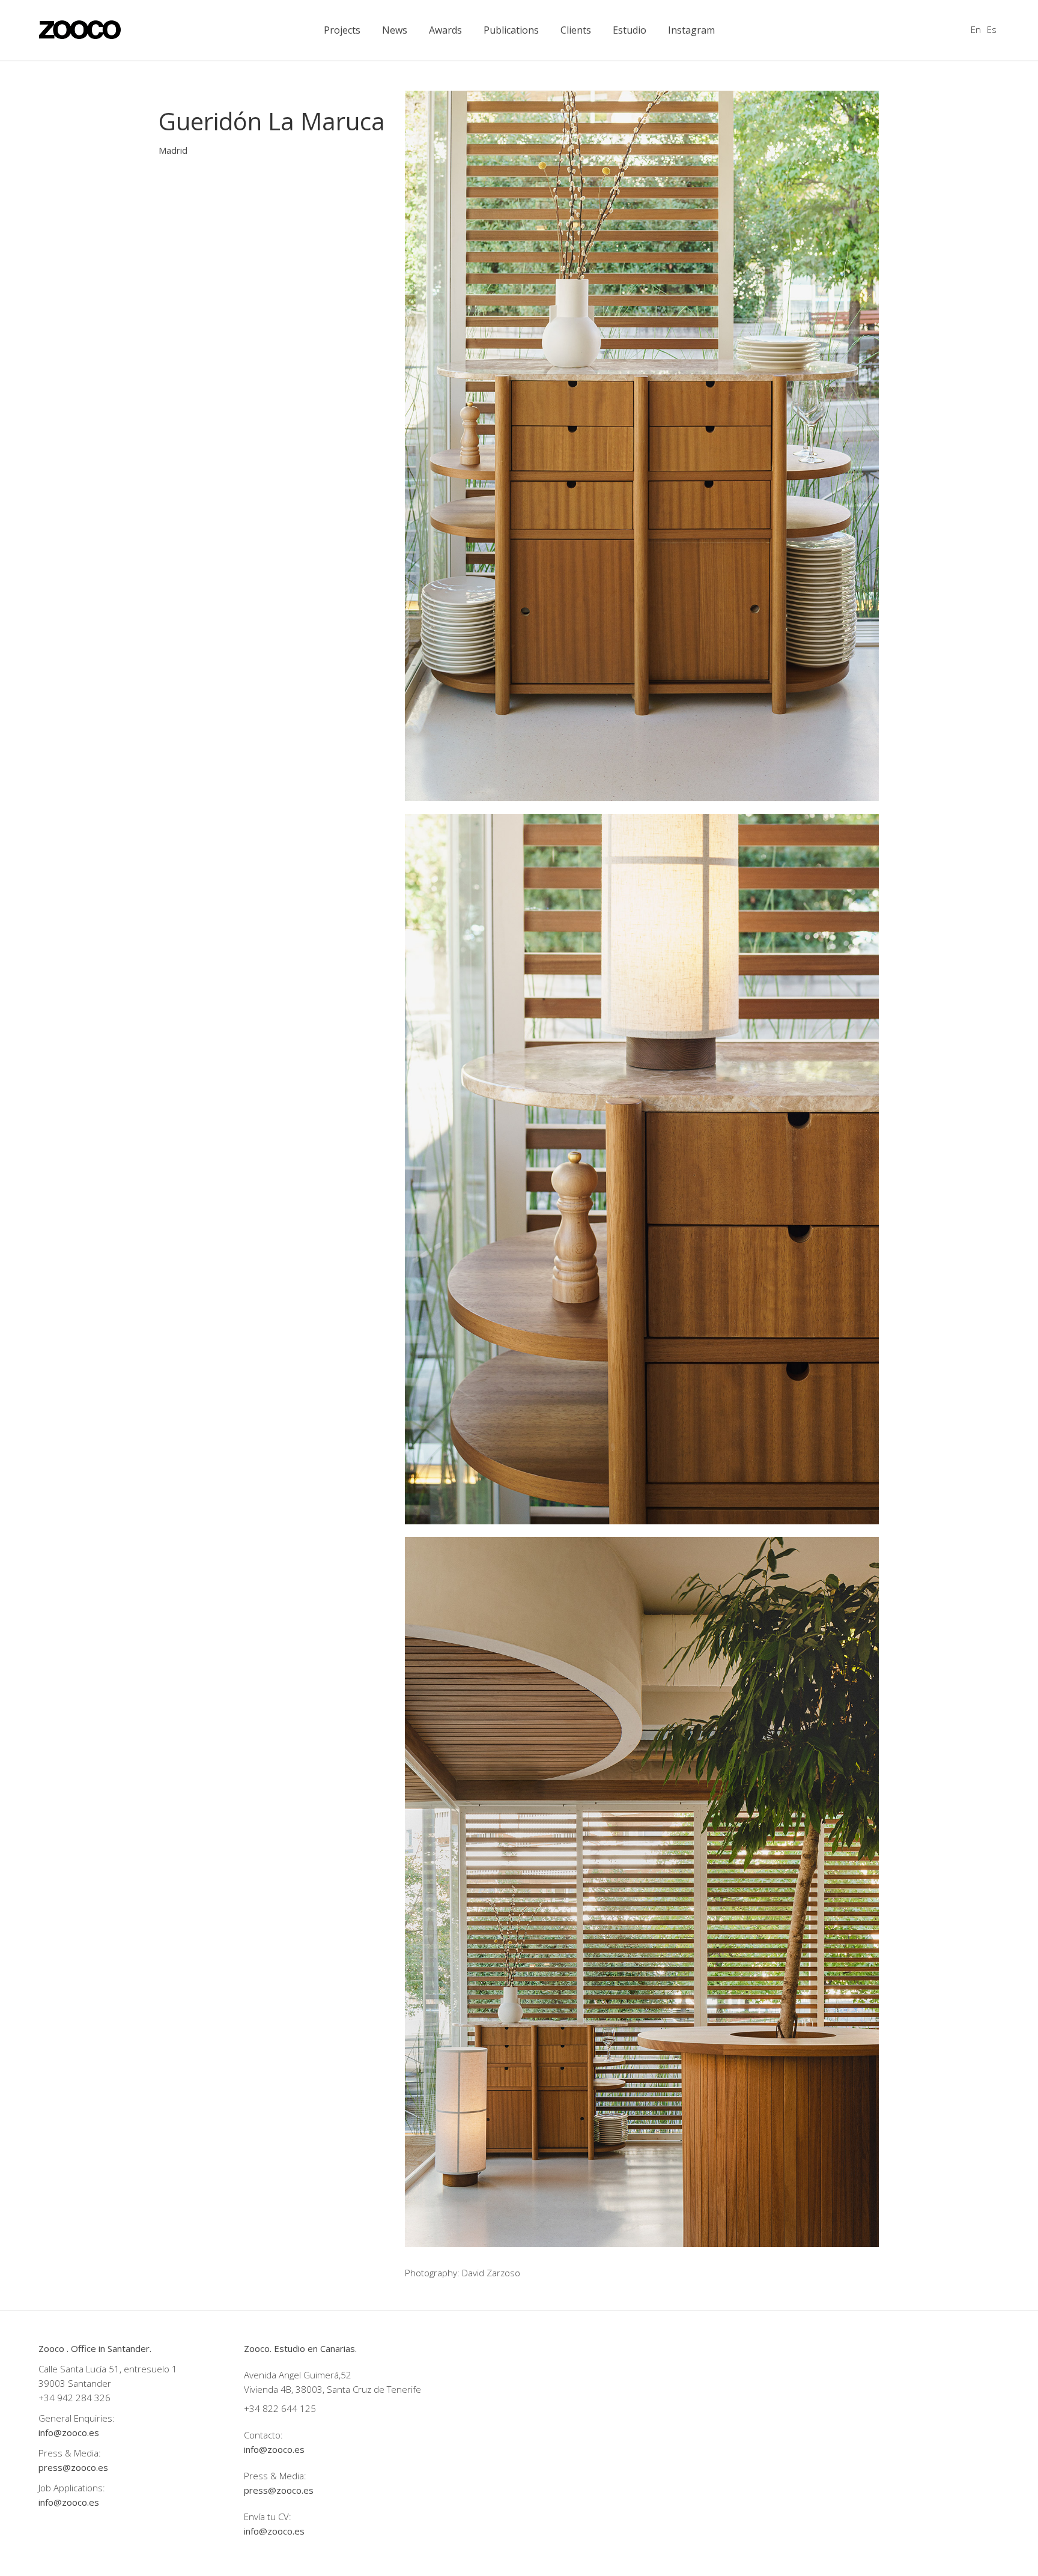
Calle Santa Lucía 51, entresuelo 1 (108, 2369)
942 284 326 (84, 2398)
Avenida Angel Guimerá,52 (298, 2375)
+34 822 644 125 (280, 2408)
